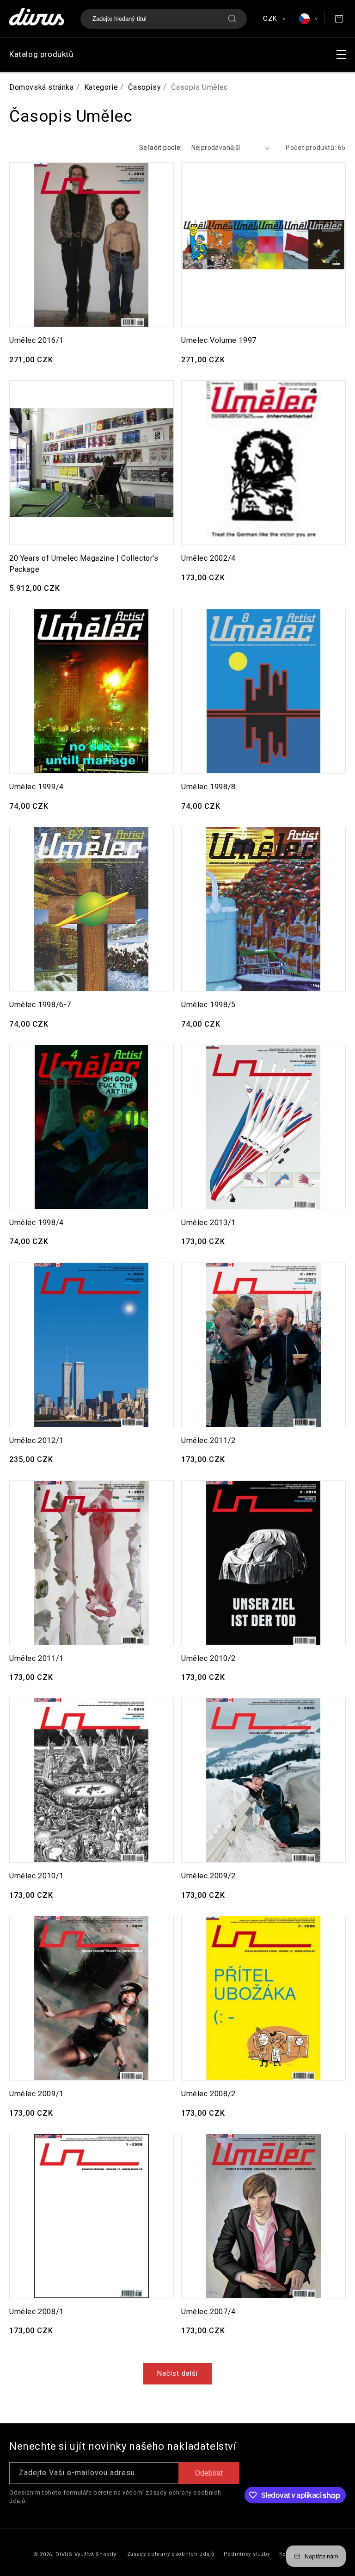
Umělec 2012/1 (37, 1440)
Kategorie (101, 87)
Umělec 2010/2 (208, 1658)
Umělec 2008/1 (37, 2312)
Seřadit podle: (161, 148)
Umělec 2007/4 (208, 2312)
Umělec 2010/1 (37, 1876)
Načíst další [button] (177, 2373)
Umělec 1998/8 (208, 787)
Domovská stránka (42, 87)
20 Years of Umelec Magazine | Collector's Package (84, 563)
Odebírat (209, 2473)
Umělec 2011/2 (208, 1440)
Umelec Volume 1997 (219, 340)
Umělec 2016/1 (37, 340)
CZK (274, 19)
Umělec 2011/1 (37, 1658)
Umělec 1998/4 (37, 1223)
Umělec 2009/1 (37, 2094)
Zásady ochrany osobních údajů (171, 2554)
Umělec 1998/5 (208, 1005)
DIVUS (64, 2554)
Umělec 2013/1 (208, 1223)
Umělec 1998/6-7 (40, 1005)
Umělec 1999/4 (37, 787)
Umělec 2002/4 (208, 558)
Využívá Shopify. (96, 2554)
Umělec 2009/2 (208, 1876)
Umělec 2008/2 (208, 2094)
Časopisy (144, 87)
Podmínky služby (247, 2554)
